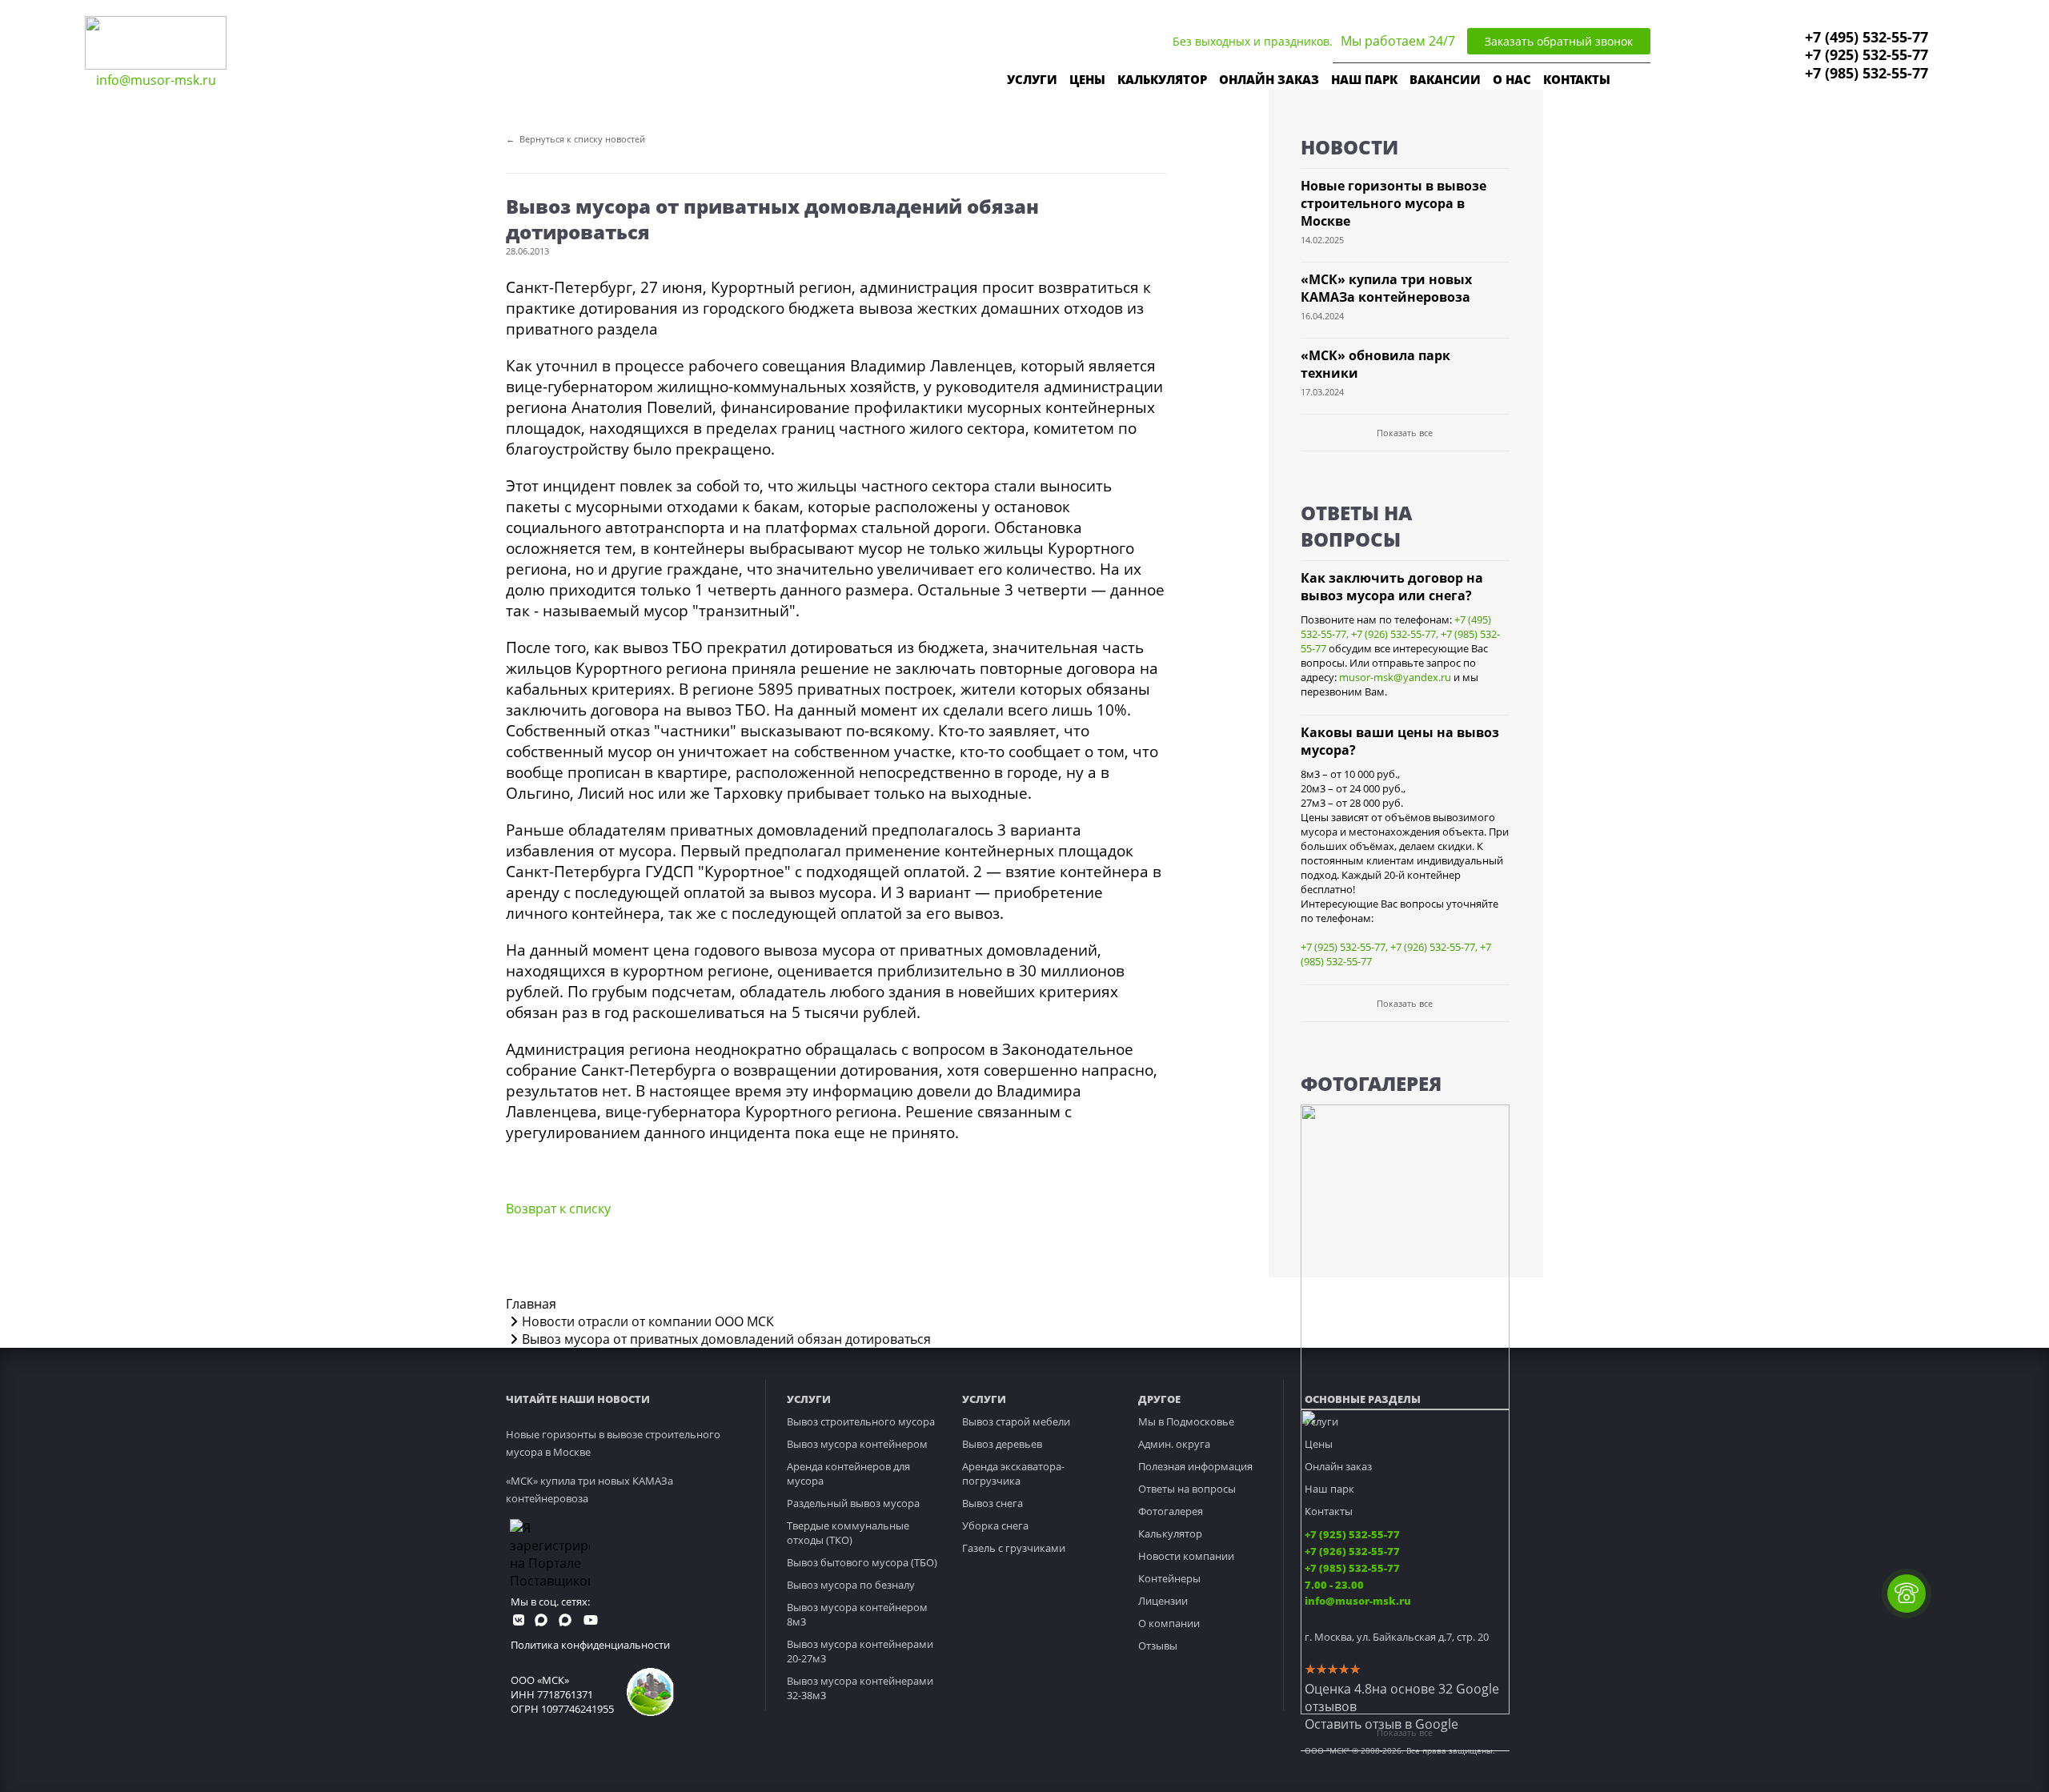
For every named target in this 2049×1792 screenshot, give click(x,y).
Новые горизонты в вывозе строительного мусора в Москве (1393, 203)
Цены (1319, 1444)
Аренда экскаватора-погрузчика (1013, 1473)
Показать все (1405, 433)
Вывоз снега (992, 1503)
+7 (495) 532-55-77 (1867, 37)
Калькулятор (1162, 79)
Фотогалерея (1171, 1511)
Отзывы (1158, 1646)
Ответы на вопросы (1187, 1489)
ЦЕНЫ (1087, 79)
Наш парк (1329, 1489)
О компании (1169, 1623)
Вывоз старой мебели (1016, 1421)
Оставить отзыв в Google (1381, 1724)
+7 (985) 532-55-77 (1867, 73)
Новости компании (1186, 1556)
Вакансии (1445, 79)
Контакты (1329, 1511)
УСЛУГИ (1032, 79)
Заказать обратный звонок (1559, 41)
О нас (1512, 79)
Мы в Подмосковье (1186, 1421)
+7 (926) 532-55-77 (1393, 634)
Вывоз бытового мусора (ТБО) (862, 1562)
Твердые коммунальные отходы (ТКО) (848, 1533)
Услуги (1321, 1421)
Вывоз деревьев (1002, 1444)
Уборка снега (995, 1525)
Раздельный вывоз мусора (853, 1503)
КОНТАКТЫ (1577, 79)
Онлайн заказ (1338, 1466)
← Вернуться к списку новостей (575, 139)
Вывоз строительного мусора (861, 1421)
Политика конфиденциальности (590, 1645)
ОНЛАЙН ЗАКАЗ (1269, 79)
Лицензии (1163, 1601)
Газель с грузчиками (1014, 1548)
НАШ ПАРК (1364, 79)
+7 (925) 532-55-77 (1867, 54)
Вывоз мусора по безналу (851, 1585)
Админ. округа (1174, 1444)
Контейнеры (1169, 1578)
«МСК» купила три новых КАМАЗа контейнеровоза (1386, 288)
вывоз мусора (821, 892)
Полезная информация (1195, 1466)
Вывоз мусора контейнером (857, 1444)
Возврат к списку (558, 1209)
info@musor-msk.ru (156, 80)
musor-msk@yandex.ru (1395, 677)
